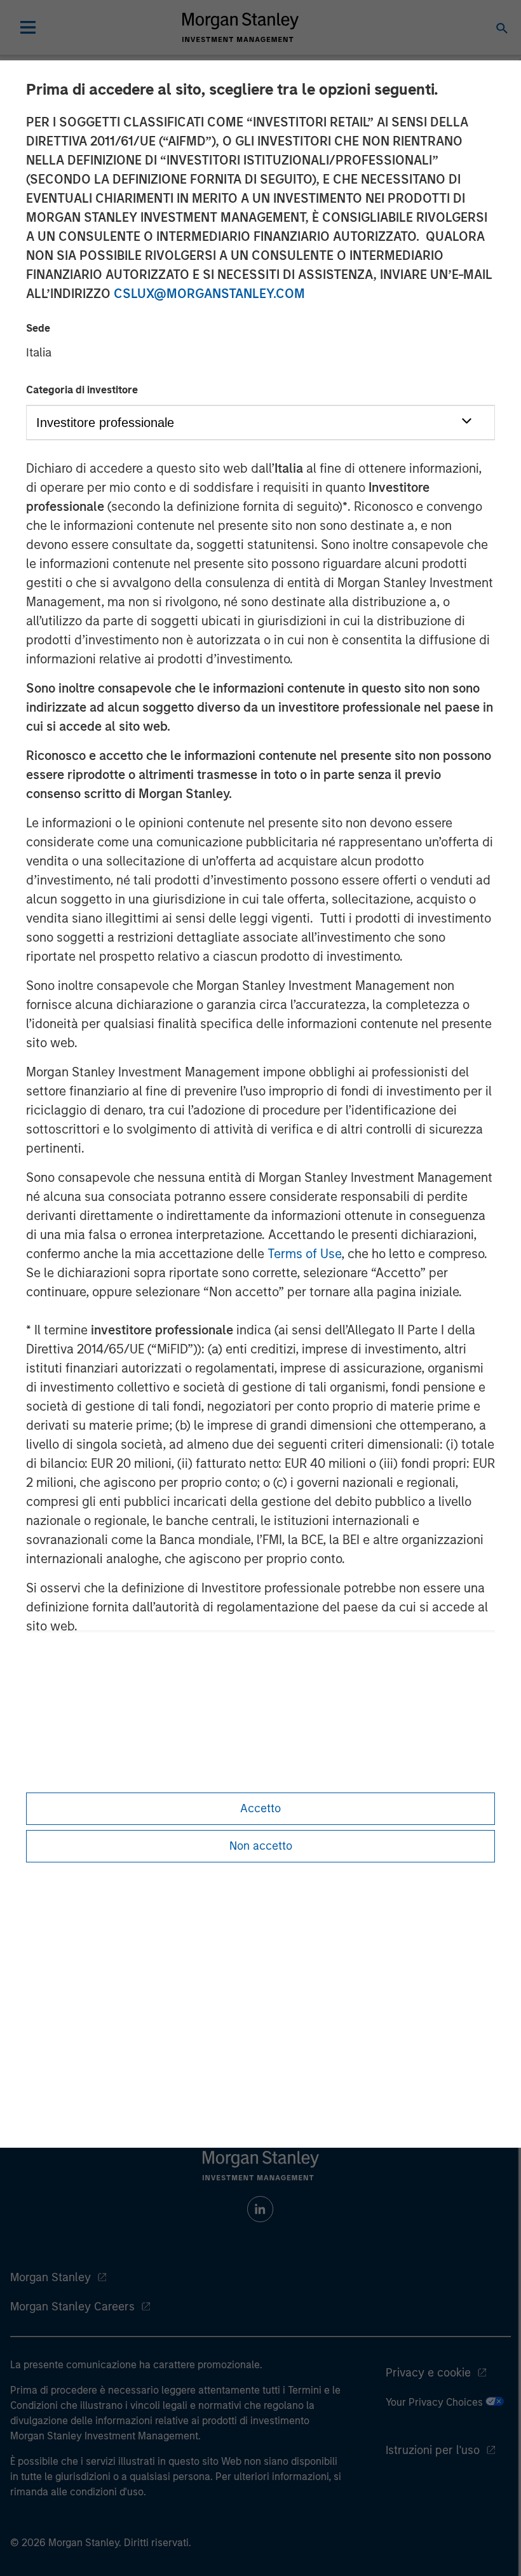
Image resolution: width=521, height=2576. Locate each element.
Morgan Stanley (51, 2277)
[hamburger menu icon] (28, 27)
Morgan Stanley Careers (72, 2307)
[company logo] (240, 27)
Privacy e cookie (428, 2373)
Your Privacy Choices (436, 2402)
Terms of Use (304, 1254)
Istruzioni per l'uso (433, 2450)
